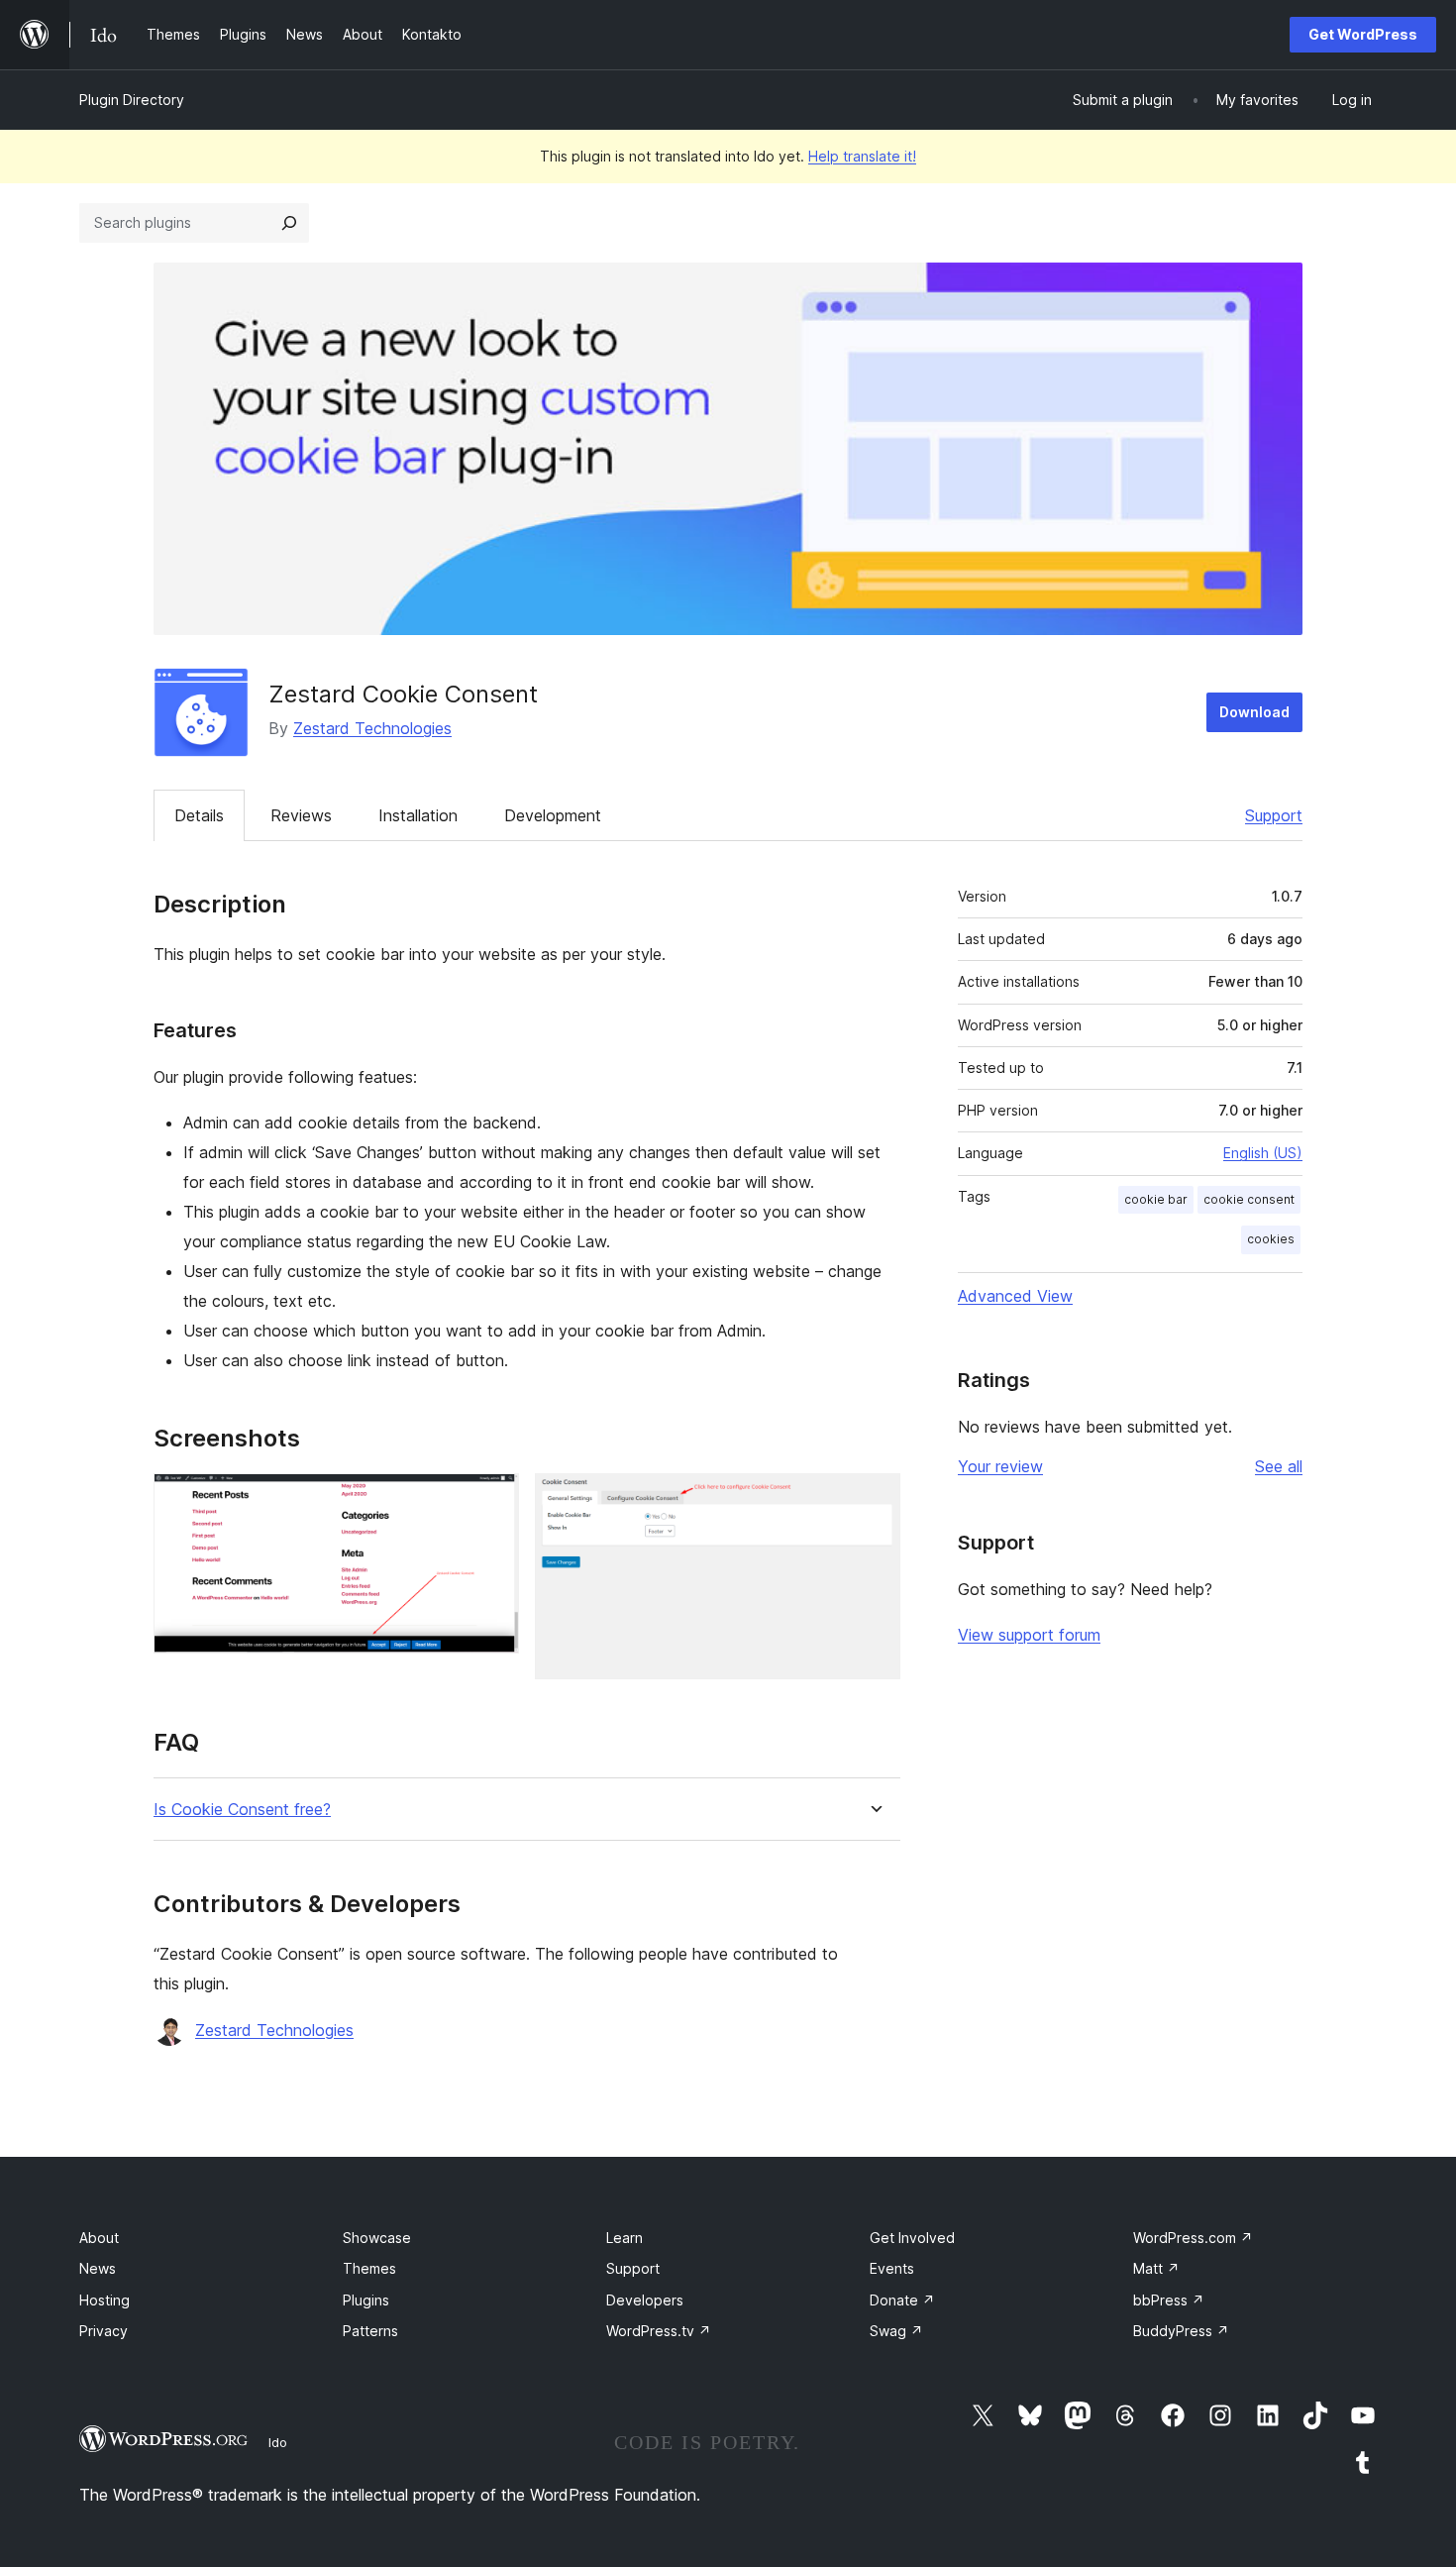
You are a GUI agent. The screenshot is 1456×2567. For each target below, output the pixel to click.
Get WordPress (1363, 34)
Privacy (104, 2331)
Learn (624, 2238)
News (98, 2268)
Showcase (377, 2238)
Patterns (370, 2331)
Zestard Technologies (372, 728)
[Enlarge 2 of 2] (874, 1500)
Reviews (301, 815)
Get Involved (912, 2238)
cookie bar (1156, 1199)
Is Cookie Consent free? (242, 1810)
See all (1279, 1466)
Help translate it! (862, 156)
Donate (902, 2300)
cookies (1271, 1239)
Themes (369, 2268)
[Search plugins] (289, 223)
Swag (896, 2331)
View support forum (1029, 1635)
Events (892, 2268)
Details (199, 815)
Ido (278, 2442)
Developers (645, 2300)
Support (1274, 815)
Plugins (366, 2300)
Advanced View (1015, 1296)
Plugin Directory (132, 100)
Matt (1156, 2268)
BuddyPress (1181, 2331)
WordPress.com (1193, 2238)
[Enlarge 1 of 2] (492, 1500)
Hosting (104, 2300)
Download (1254, 712)
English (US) (1263, 1153)
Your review (1000, 1466)
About (99, 2238)
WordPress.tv (659, 2331)
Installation (418, 815)
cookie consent (1249, 1199)
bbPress (1169, 2300)
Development (553, 815)
